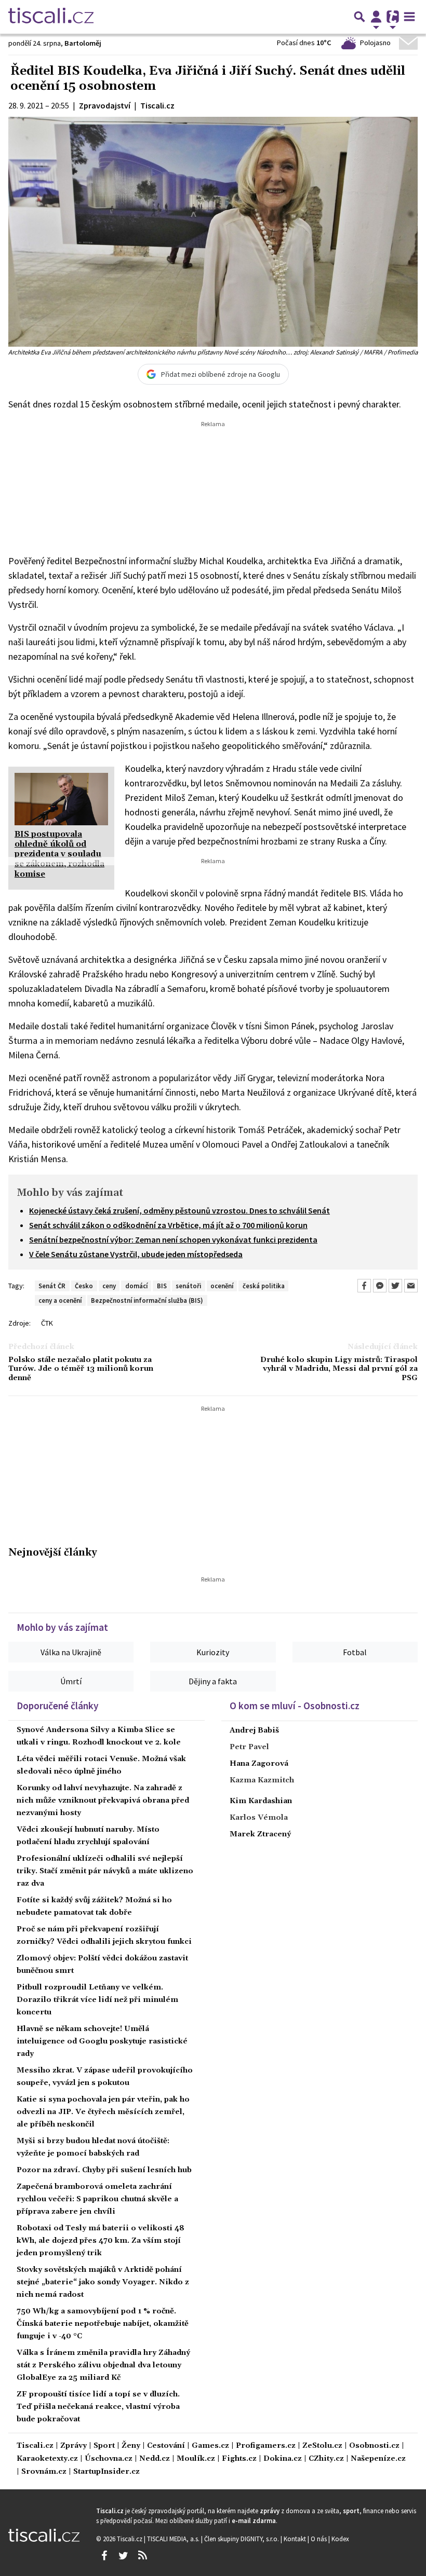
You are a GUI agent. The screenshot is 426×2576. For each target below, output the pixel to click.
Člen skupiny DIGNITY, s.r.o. (242, 2539)
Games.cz (210, 2446)
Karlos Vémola (259, 1818)
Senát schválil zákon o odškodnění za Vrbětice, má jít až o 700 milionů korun (168, 1225)
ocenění (222, 1286)
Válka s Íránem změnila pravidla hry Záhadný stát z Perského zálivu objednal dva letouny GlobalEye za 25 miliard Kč (103, 2365)
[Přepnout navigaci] (376, 17)
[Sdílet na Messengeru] (380, 1286)
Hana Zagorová (259, 1764)
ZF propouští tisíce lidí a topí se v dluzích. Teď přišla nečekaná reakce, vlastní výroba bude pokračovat (98, 2407)
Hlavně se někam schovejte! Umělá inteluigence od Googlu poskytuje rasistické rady (102, 2041)
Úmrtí (71, 1681)
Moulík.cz (196, 2459)
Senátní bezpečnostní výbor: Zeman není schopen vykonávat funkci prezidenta (173, 1239)
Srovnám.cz (44, 2472)
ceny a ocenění (60, 1300)
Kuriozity (213, 1652)
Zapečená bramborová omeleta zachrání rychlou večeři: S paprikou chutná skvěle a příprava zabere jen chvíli (97, 2199)
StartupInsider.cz (106, 2472)
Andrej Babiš (254, 1730)
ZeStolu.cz (322, 2446)
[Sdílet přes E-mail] (411, 1286)
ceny (109, 1286)
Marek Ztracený (260, 1834)
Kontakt (296, 2539)
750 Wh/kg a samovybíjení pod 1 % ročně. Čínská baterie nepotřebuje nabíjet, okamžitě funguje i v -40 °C (103, 2324)
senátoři (188, 1286)
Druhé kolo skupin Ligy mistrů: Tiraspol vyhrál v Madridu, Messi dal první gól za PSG (339, 1369)
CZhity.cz (326, 2459)
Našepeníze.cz (378, 2459)
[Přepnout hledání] (360, 17)
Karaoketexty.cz (47, 2459)
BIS (162, 1286)
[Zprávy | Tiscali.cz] (51, 17)
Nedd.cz (155, 2459)
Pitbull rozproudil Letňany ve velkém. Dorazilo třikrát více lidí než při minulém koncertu (97, 2000)
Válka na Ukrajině (71, 1652)
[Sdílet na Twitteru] (395, 1286)
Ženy (131, 2446)
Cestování (166, 2446)
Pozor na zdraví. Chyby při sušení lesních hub (104, 2170)
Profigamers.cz (266, 2446)
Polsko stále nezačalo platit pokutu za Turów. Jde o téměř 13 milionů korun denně (81, 1369)
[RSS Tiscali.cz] (142, 2556)
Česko (84, 1286)
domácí (136, 1286)
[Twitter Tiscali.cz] (123, 2556)
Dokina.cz (283, 2459)
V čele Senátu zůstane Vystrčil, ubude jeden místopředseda (136, 1254)
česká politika (264, 1286)
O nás (319, 2539)
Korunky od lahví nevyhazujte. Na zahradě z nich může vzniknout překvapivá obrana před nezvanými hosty (103, 1801)
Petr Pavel (249, 1747)
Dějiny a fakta (213, 1681)
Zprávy (74, 2446)
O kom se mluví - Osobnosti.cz (295, 1706)
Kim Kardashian (261, 1801)
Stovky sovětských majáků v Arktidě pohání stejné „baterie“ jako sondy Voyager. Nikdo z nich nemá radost (103, 2282)
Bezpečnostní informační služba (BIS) (147, 1300)
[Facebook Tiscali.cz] (104, 2556)
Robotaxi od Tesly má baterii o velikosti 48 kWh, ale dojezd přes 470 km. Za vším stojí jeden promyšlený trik (101, 2241)
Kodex (340, 2539)
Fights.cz (239, 2459)
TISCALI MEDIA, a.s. (174, 2539)
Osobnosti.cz (374, 2446)
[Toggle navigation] (409, 17)
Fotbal (355, 1652)
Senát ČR (52, 1286)
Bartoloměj (83, 43)
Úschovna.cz (109, 2459)
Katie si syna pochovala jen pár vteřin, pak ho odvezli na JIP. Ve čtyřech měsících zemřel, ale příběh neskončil (103, 2112)
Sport (104, 2446)
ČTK (47, 1323)
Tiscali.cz (35, 2446)
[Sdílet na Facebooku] (364, 1286)
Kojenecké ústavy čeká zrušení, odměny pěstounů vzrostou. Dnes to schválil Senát (179, 1210)
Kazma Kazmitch (262, 1780)
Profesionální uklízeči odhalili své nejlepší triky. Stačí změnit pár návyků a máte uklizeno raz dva (105, 1871)
